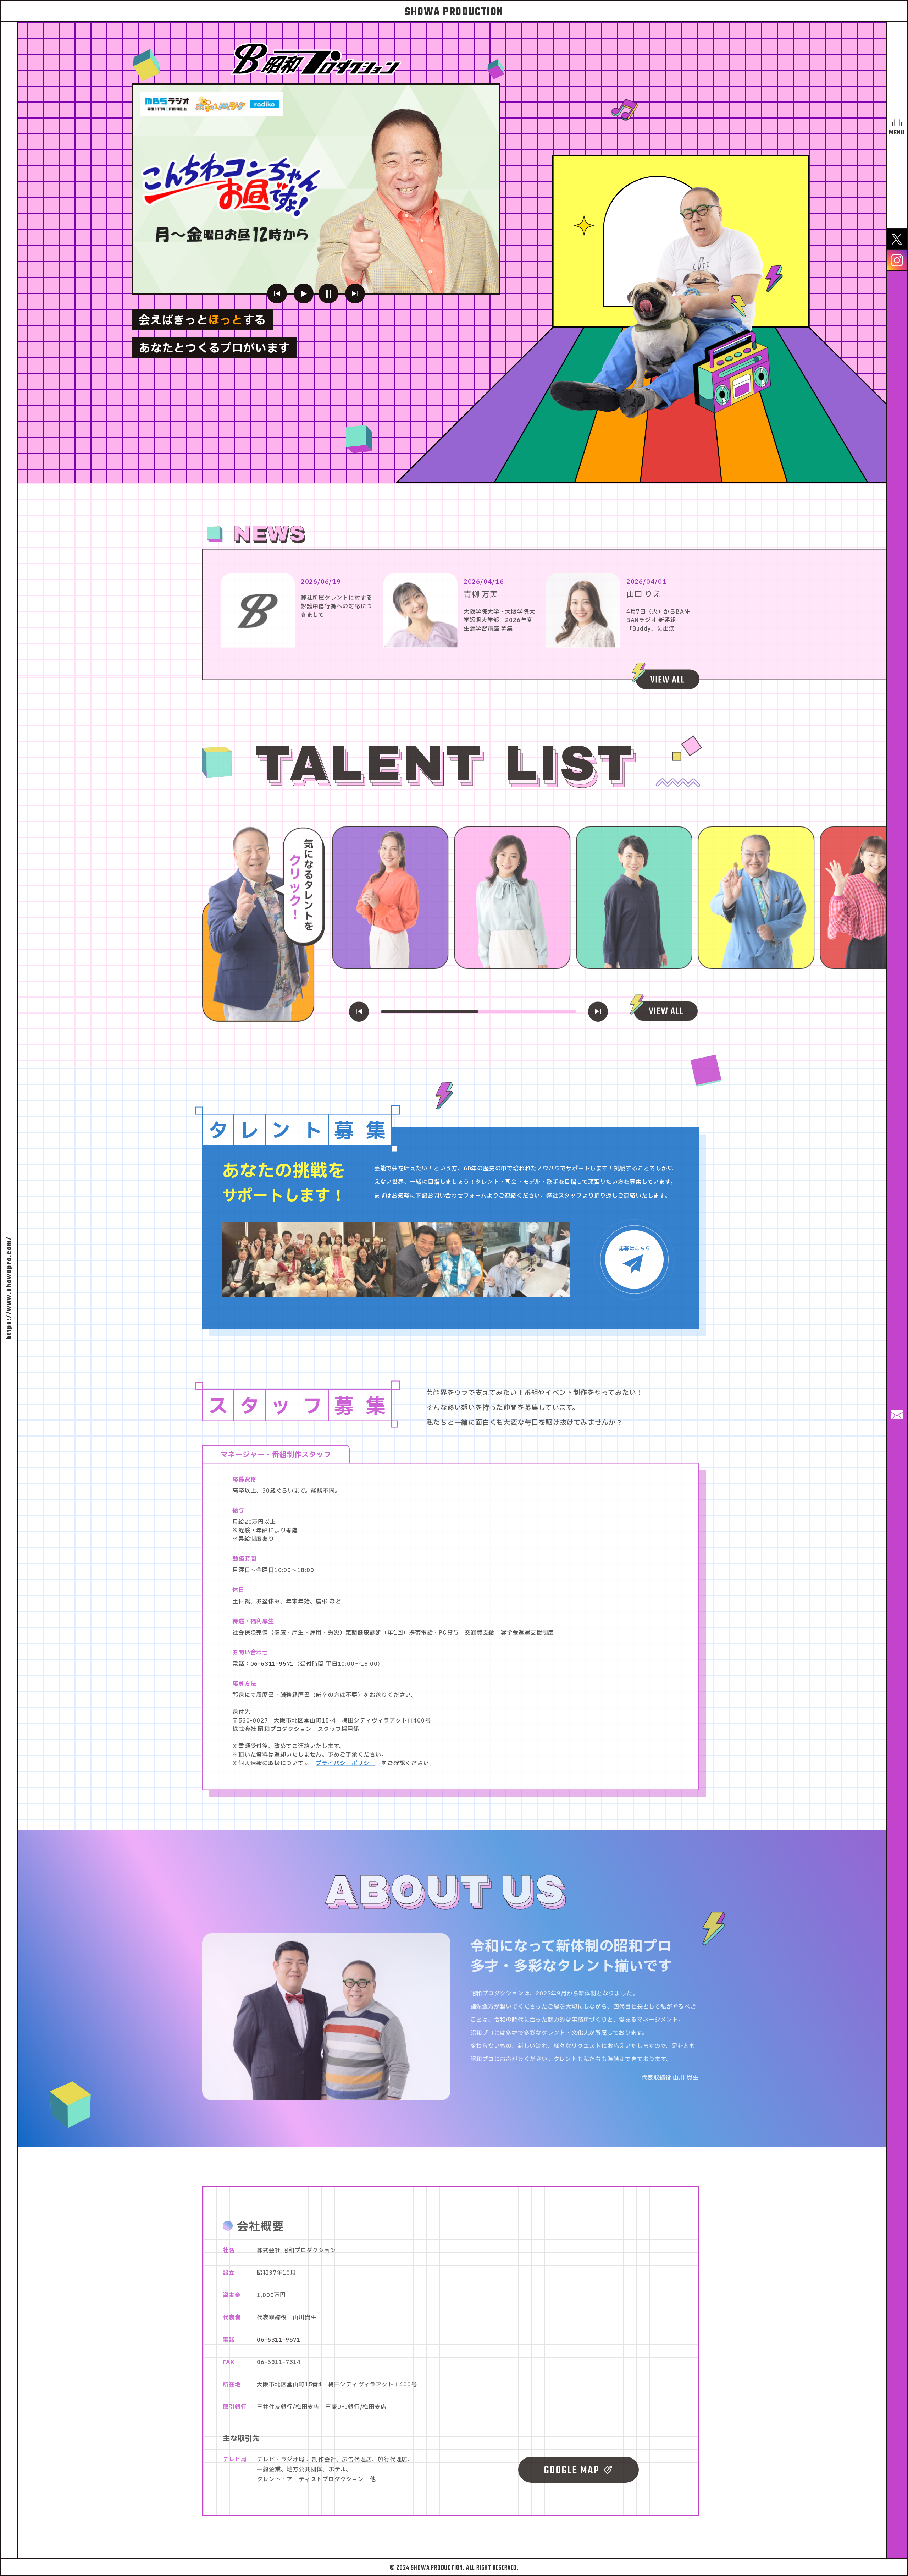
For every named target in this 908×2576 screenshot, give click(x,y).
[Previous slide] (277, 293)
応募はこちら (635, 1246)
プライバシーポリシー (345, 1761)
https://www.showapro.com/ (9, 1288)
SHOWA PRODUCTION (454, 12)
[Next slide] (355, 293)
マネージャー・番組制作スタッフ (276, 1452)
